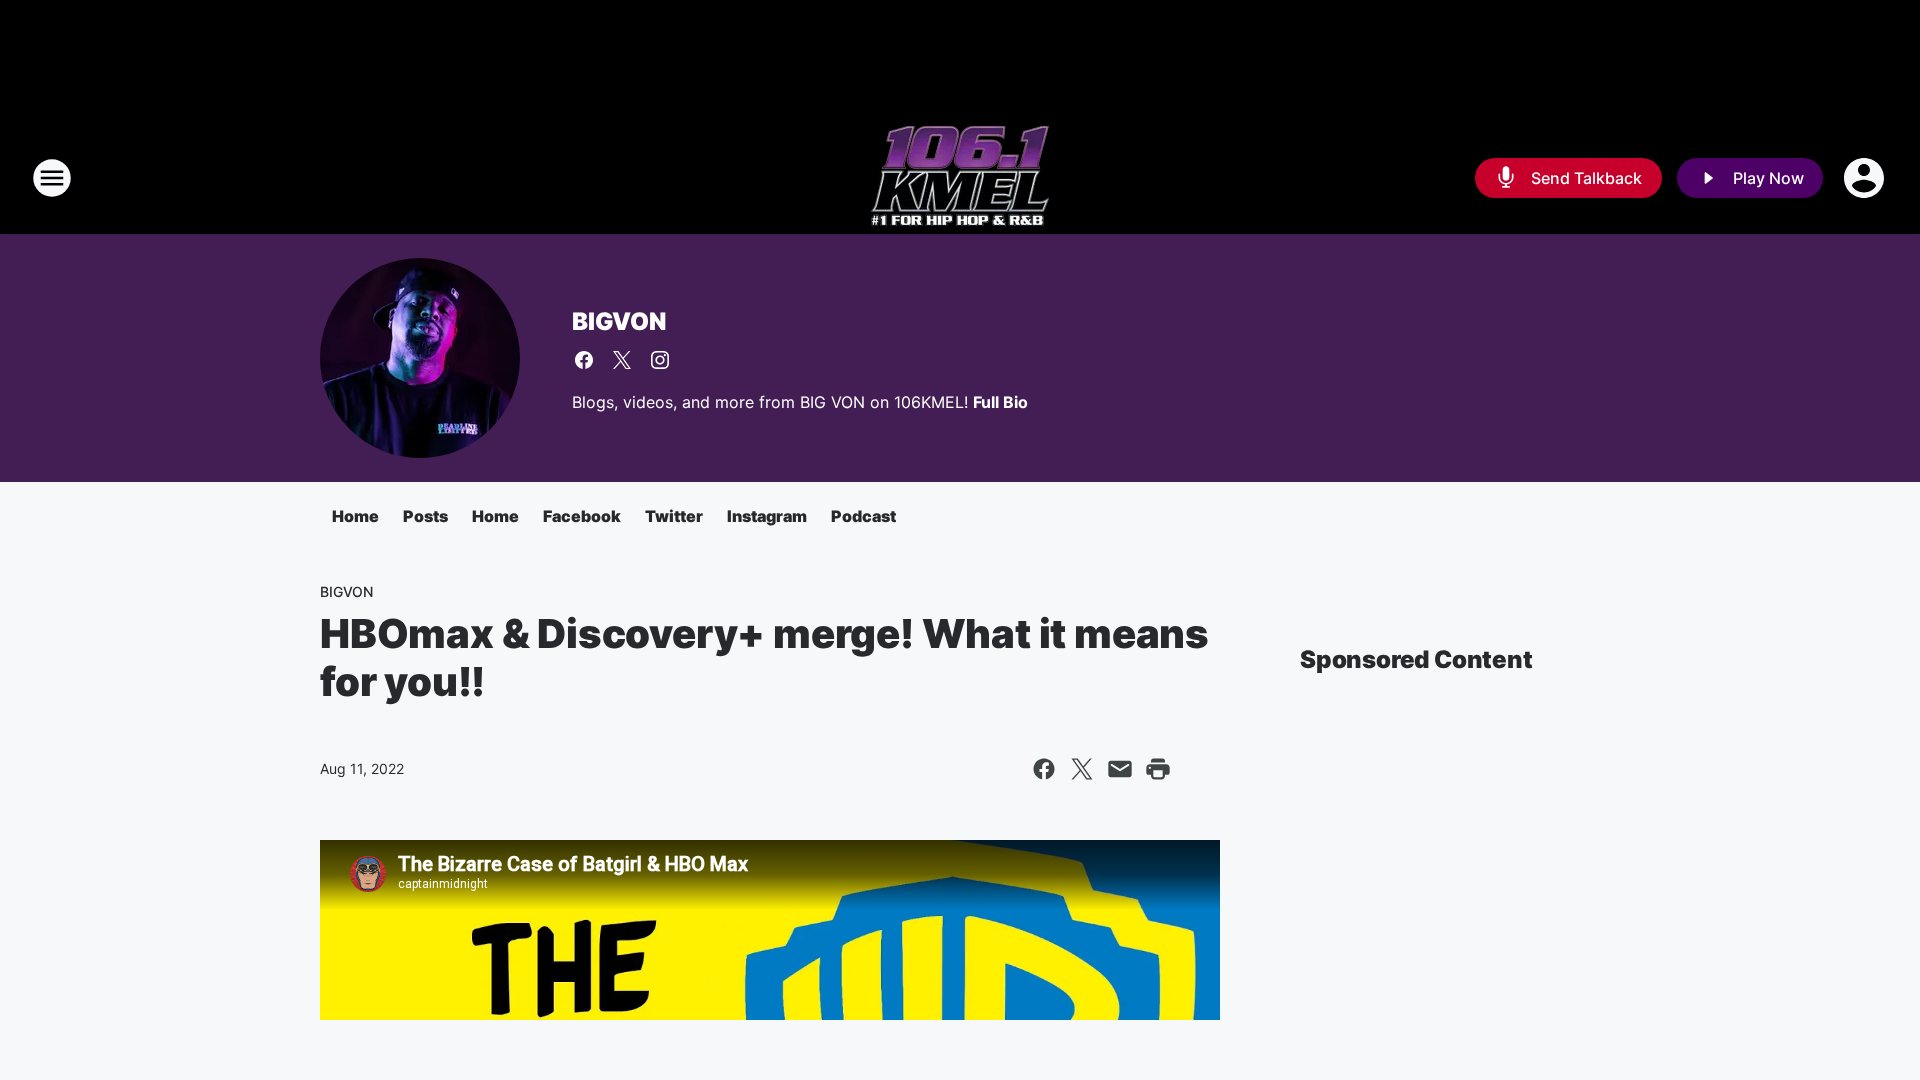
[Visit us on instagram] (660, 360)
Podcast (863, 516)
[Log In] (1866, 178)
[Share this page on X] (1082, 769)
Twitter (674, 516)
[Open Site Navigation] (52, 178)
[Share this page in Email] (1120, 769)
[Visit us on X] (622, 360)
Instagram (767, 516)
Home (355, 516)
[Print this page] (1158, 769)
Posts (425, 516)
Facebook (582, 516)
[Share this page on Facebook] (1044, 769)
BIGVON (619, 321)
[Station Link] (960, 178)
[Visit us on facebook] (584, 360)
